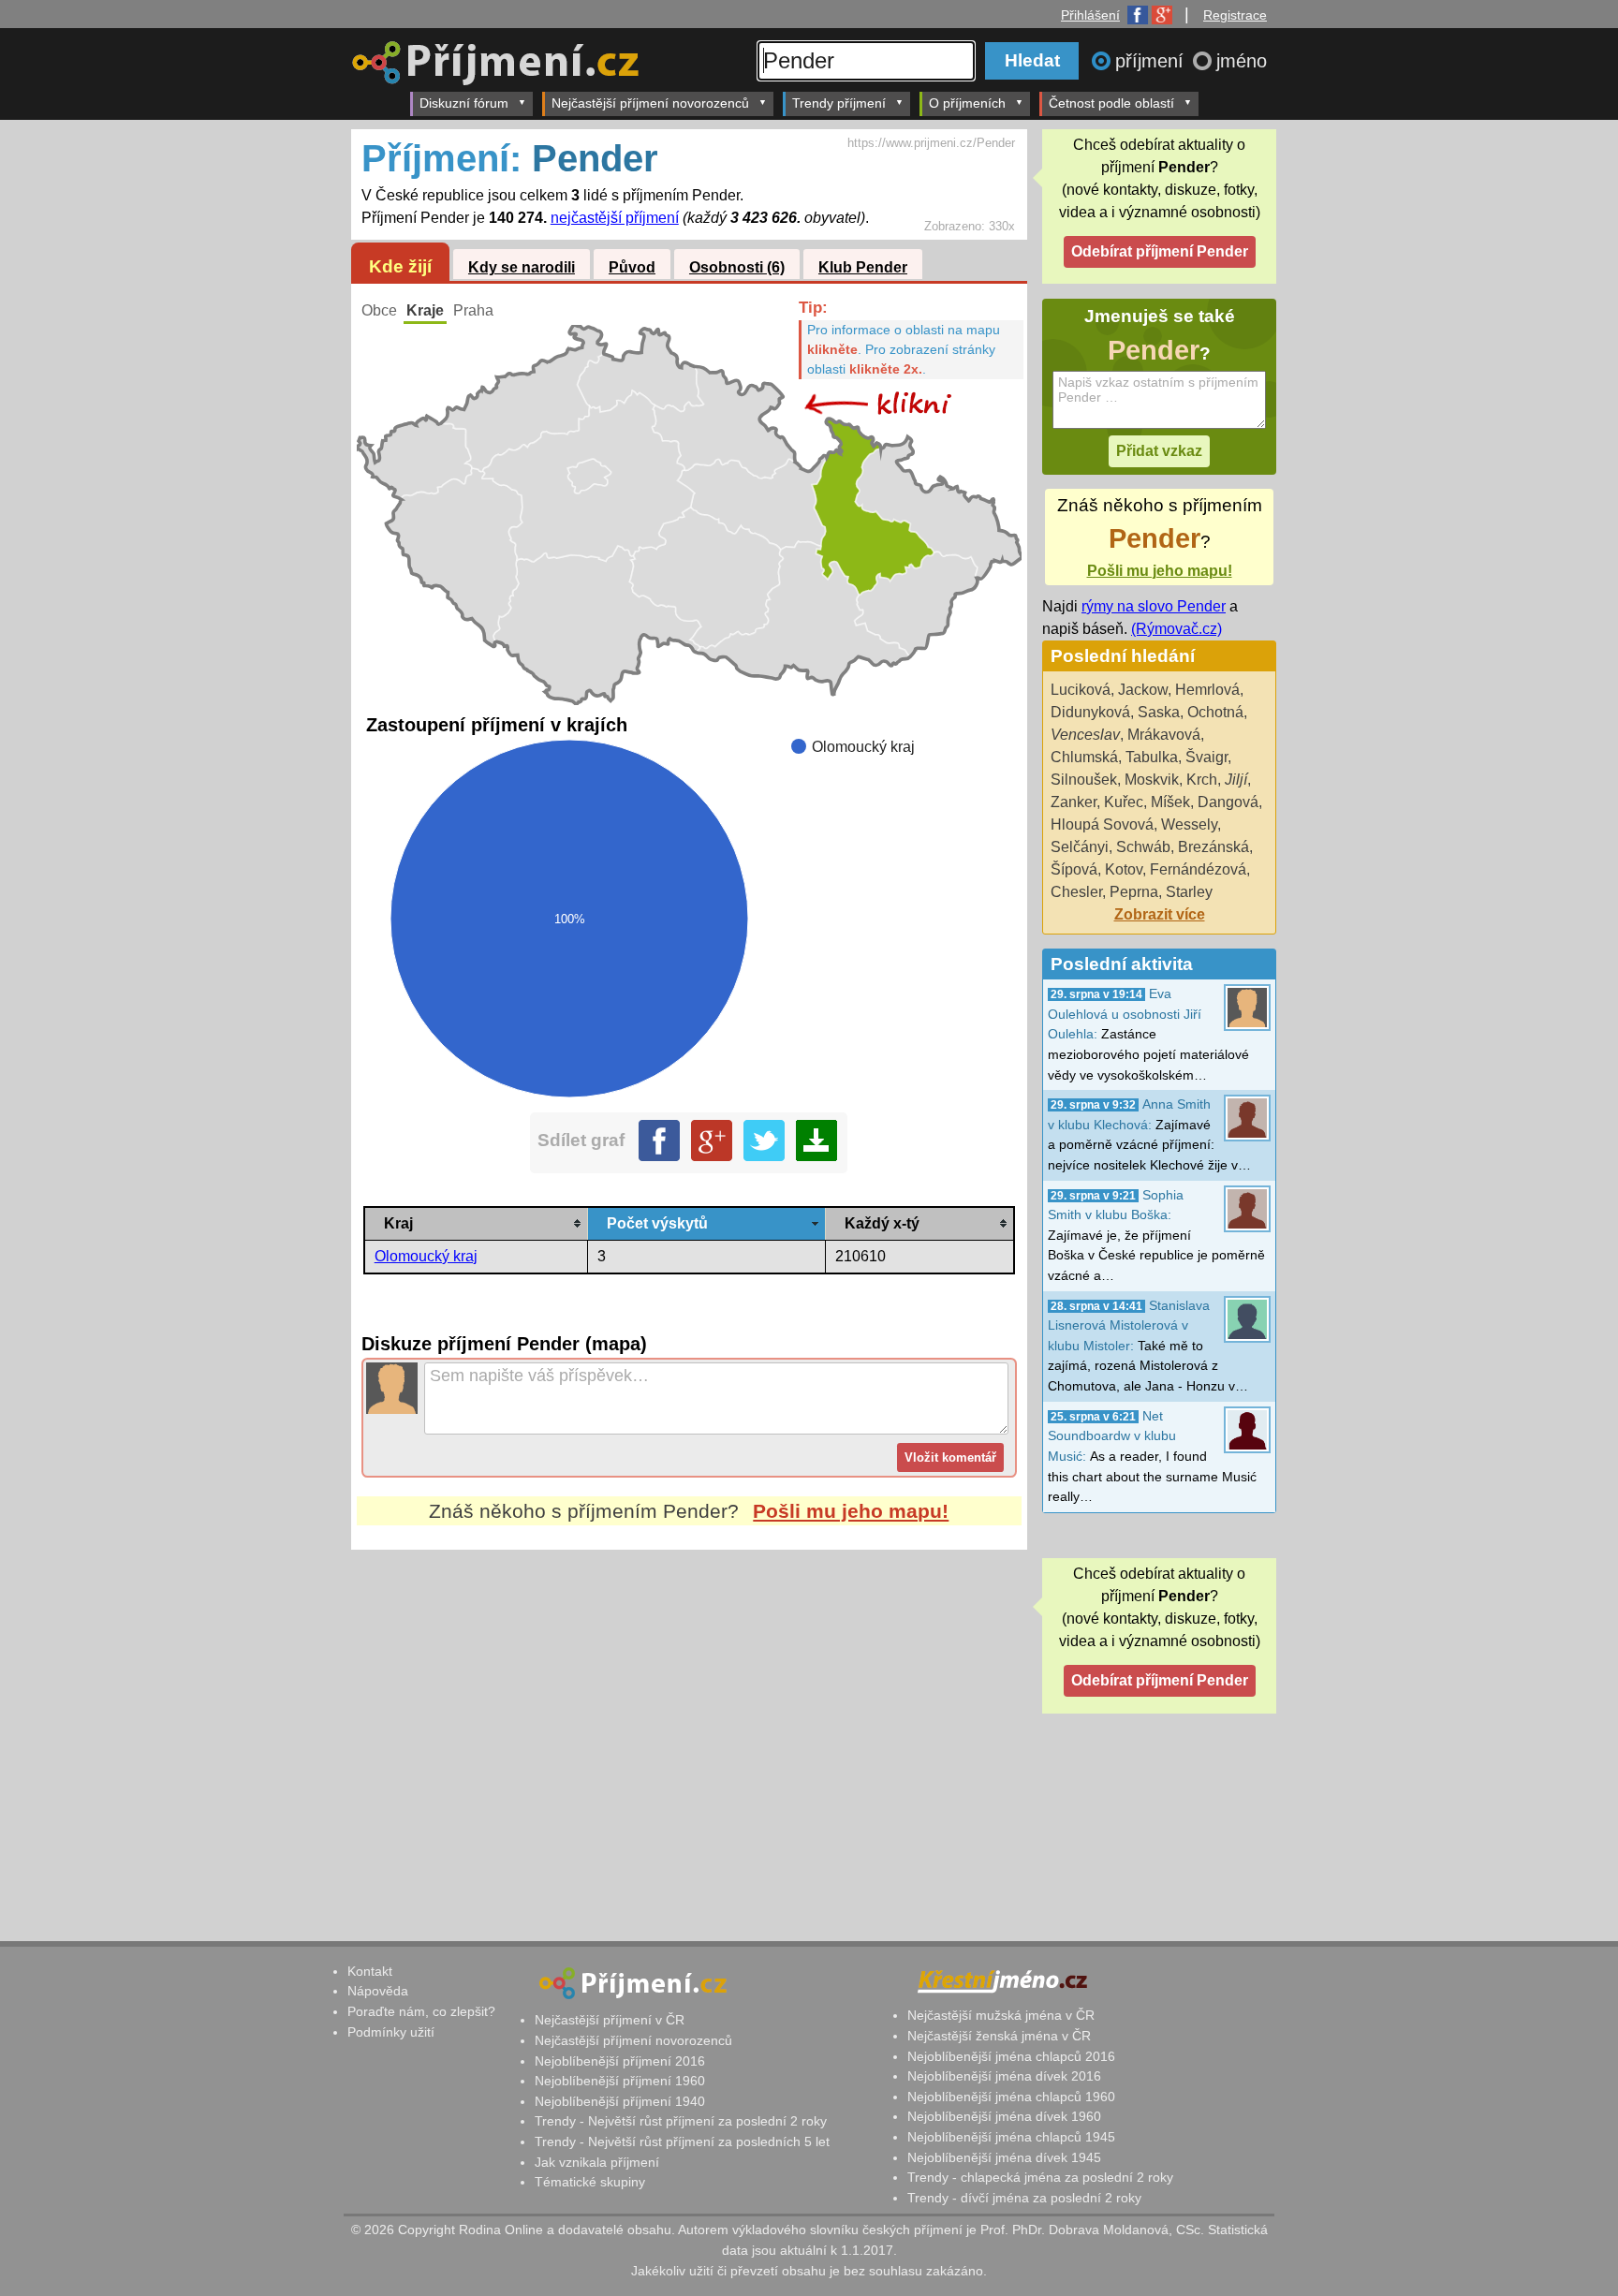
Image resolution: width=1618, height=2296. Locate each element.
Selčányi (1080, 847)
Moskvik (1152, 780)
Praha (473, 310)
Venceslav (1085, 735)
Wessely (1189, 824)
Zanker (1074, 802)
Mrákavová (1164, 735)
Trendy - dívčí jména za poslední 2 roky (1024, 2198)
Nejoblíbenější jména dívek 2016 (1004, 2076)
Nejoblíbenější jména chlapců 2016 (1011, 2056)
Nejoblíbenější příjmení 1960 (620, 2081)
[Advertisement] (689, 1726)
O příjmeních (967, 103)
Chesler (1076, 892)
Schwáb (1143, 847)
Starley (1189, 892)
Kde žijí (400, 266)
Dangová (1228, 802)
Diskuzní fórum (464, 103)
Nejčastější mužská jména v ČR (1001, 2015)
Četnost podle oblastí (1111, 103)
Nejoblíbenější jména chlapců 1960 (1011, 2097)
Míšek (1170, 802)
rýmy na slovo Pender (1154, 606)
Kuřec (1124, 802)
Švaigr (1206, 757)
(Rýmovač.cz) (1177, 629)
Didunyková (1090, 712)
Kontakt (370, 1971)
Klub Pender (863, 267)
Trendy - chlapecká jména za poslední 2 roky (1040, 2177)
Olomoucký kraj (426, 1256)
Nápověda (378, 1991)
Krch (1202, 780)
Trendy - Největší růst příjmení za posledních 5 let (682, 2141)
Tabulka (1152, 757)
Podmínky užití (391, 2032)
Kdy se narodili (522, 267)
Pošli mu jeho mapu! (851, 1511)
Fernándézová (1198, 869)
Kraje (425, 310)
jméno (1242, 61)
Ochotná (1215, 712)
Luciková (1081, 690)
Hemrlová (1207, 690)
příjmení (1152, 61)
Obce (379, 310)
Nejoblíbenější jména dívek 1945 (1004, 2157)
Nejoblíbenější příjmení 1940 (620, 2101)
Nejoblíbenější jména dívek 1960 (1004, 2116)
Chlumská (1084, 757)
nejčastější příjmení (615, 218)
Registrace (1235, 15)
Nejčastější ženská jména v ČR (999, 2036)
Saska (1159, 712)
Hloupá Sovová (1102, 824)
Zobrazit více (1160, 914)
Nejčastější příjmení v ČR (610, 2020)
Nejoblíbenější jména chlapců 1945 (1011, 2137)
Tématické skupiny (590, 2182)
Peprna (1134, 892)
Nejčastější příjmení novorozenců (650, 103)
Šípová (1074, 869)
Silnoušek (1084, 780)
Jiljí (1236, 780)
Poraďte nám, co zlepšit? (421, 2011)
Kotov (1124, 869)
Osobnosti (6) (737, 267)
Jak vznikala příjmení (597, 2162)
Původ (632, 267)
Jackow (1143, 690)
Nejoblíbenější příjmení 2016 (620, 2061)
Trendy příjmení (839, 103)
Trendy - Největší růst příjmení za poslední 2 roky (681, 2121)
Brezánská (1213, 847)
